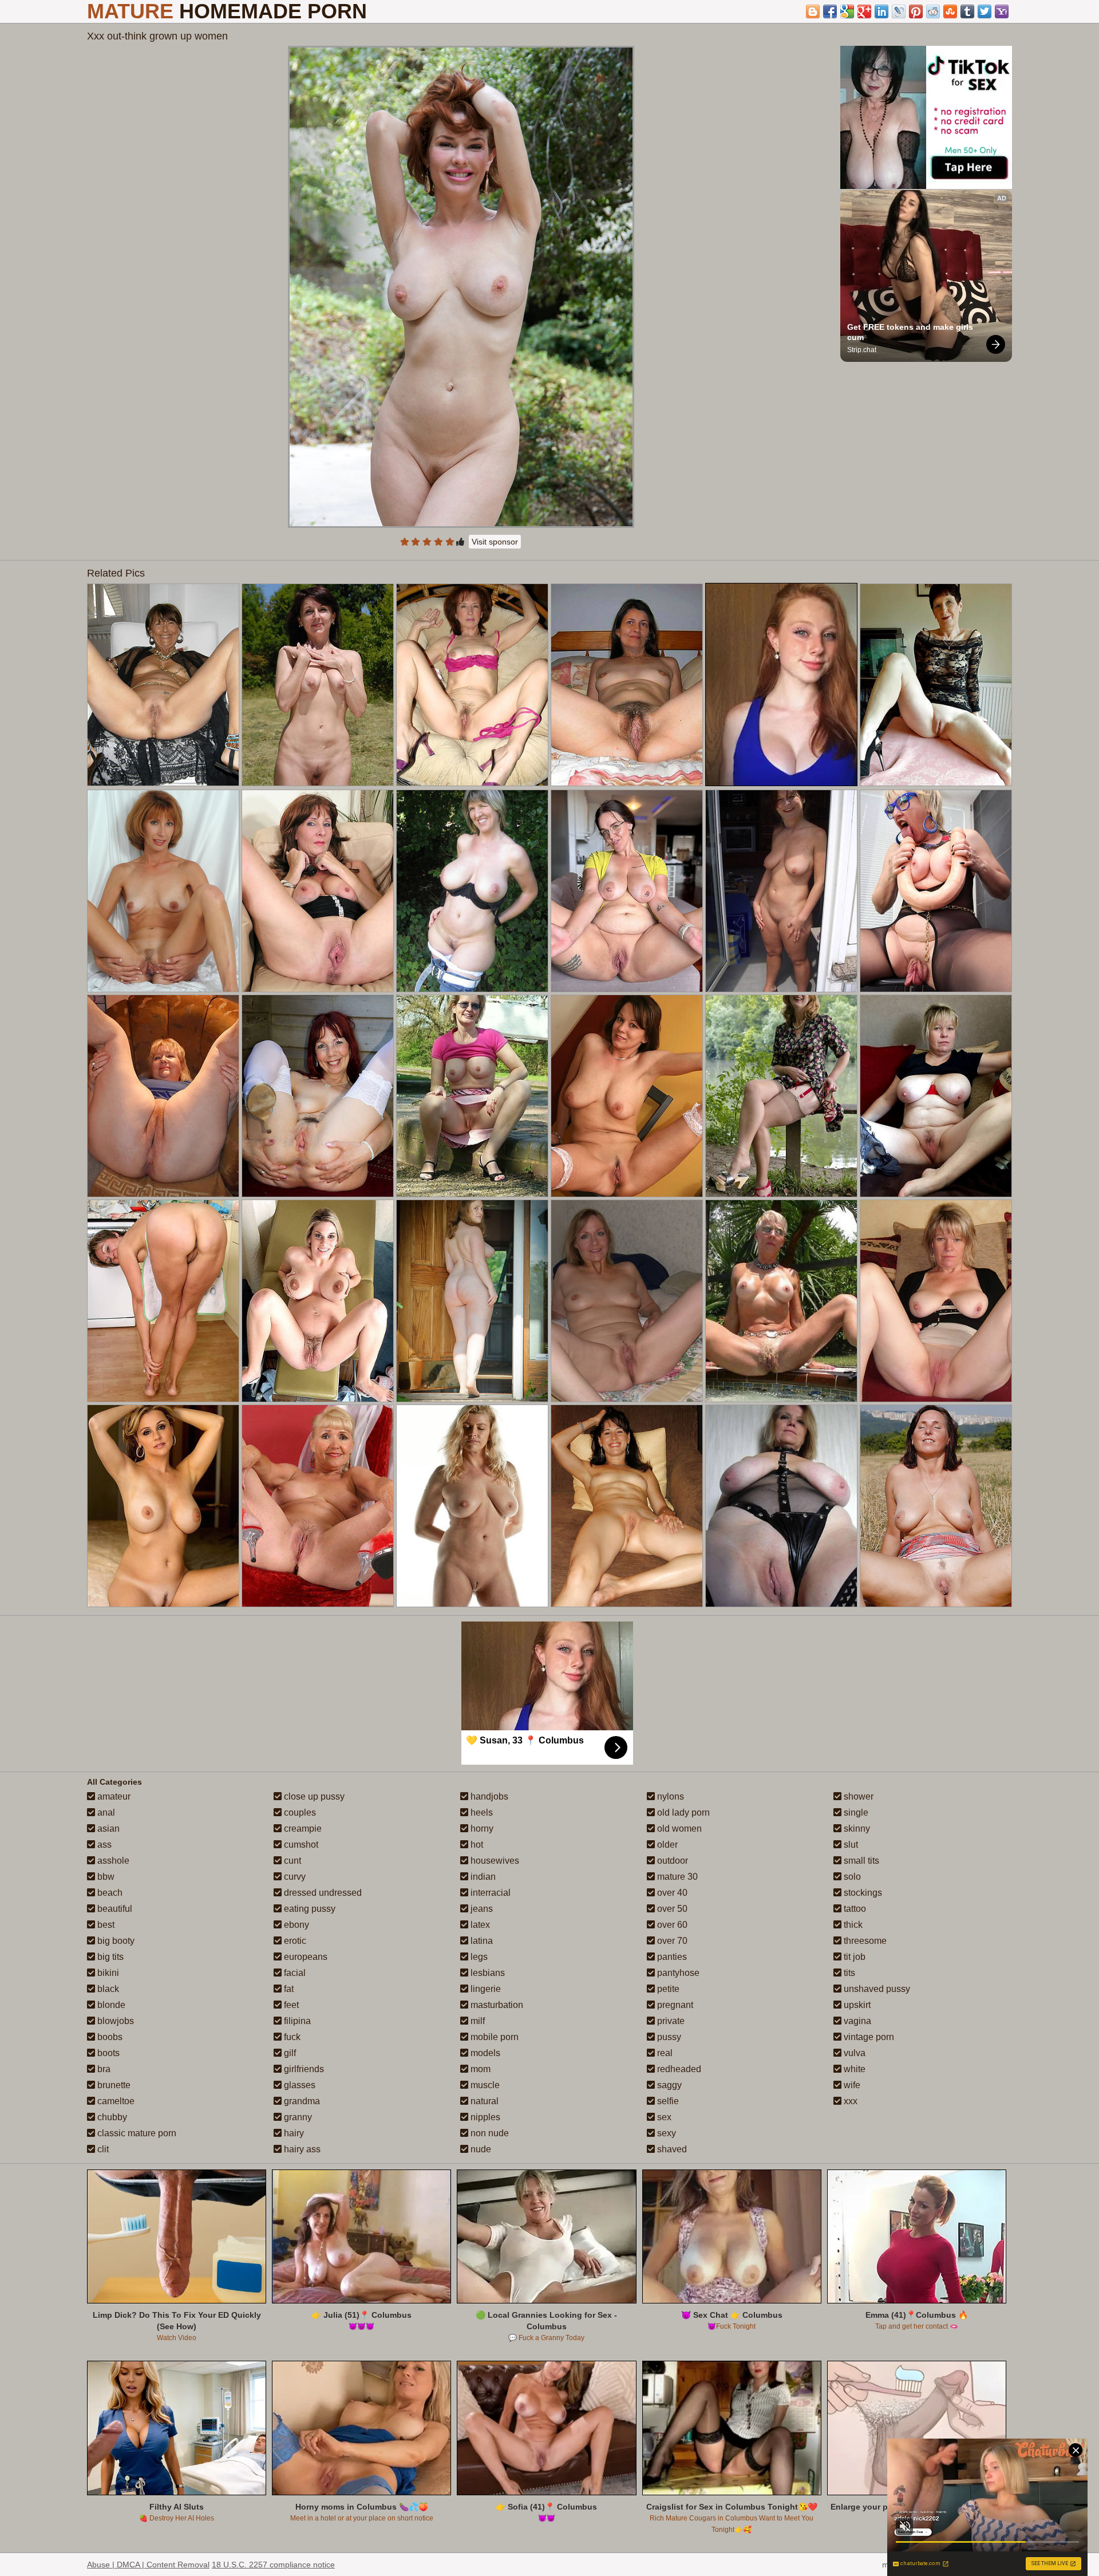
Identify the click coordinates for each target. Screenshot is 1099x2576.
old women (678, 1829)
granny (297, 2117)
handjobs (488, 1796)
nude (480, 2149)
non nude (489, 2133)
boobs (109, 2037)
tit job (853, 1957)
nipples (484, 2117)
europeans (305, 1957)
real (664, 2053)
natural (483, 2101)
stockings (862, 1893)
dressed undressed (322, 1893)
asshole (112, 1861)
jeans (481, 1909)
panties (671, 1957)
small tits (860, 1861)
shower (857, 1796)
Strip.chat (862, 350)
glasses (299, 2085)
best (105, 1925)
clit (102, 2149)
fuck (291, 2037)
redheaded (678, 2069)
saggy (668, 2085)
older (666, 1845)
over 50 (671, 1909)
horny (481, 1829)
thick (852, 1925)
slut (850, 1845)
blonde (110, 2005)
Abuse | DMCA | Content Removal (148, 2565)
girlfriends (303, 2069)
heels (481, 1812)
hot (476, 1845)
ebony (295, 1925)
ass (103, 1845)
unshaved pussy (876, 1989)
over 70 (671, 1941)
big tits (109, 1957)
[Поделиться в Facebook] (830, 11)
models (484, 2053)
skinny (856, 1829)
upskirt (856, 2005)
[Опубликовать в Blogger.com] (813, 11)
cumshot (300, 1845)
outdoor (671, 1861)
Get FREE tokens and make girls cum (911, 332)
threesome (864, 1941)
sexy (665, 2133)
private (670, 2021)
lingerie (485, 1989)
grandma (301, 2101)
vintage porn (868, 2037)
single (855, 1812)
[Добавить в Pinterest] (916, 11)
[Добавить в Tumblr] (967, 11)
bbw (105, 1877)
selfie (667, 2101)
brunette (113, 2085)
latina (481, 1941)
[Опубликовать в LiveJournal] (899, 11)
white (853, 2069)
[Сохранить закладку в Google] (847, 11)
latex (479, 1925)
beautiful (114, 1909)
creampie (302, 1829)
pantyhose (677, 1973)
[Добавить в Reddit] (933, 11)
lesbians (487, 1973)
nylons (669, 1796)
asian (107, 1829)
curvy (294, 1877)
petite (667, 1989)
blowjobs (114, 2021)
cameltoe (115, 2101)
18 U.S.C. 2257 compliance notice (273, 2565)
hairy (293, 2133)
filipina (296, 2021)
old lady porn (682, 1812)
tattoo (854, 1909)
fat (288, 1989)
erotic (294, 1941)
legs (478, 1957)
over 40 (671, 1893)
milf (477, 2021)
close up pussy (313, 1796)
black (107, 1989)
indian (482, 1877)
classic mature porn (136, 2133)
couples (299, 1812)
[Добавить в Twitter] (985, 11)
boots (107, 2053)
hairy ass (301, 2149)
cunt (291, 1861)
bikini (107, 1973)
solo (851, 1877)
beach (109, 1893)
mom (479, 2069)
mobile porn (493, 2037)
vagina (856, 2021)
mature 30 (676, 1877)
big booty (115, 1941)
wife (851, 2085)
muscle (484, 2085)
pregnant (674, 2005)
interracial (489, 1893)
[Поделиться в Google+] (864, 11)
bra (103, 2069)
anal (105, 1812)
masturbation (496, 2005)
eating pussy (309, 1909)
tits (848, 1973)
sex (663, 2117)
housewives (494, 1861)
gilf (289, 2053)
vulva (853, 2053)
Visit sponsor (495, 542)
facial (294, 1973)
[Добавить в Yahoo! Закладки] (1002, 11)
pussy (668, 2037)
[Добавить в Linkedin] (881, 11)
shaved (671, 2149)
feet (290, 2005)
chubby (111, 2117)
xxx (849, 2101)
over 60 (671, 1925)
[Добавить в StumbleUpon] (950, 11)
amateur (113, 1796)
